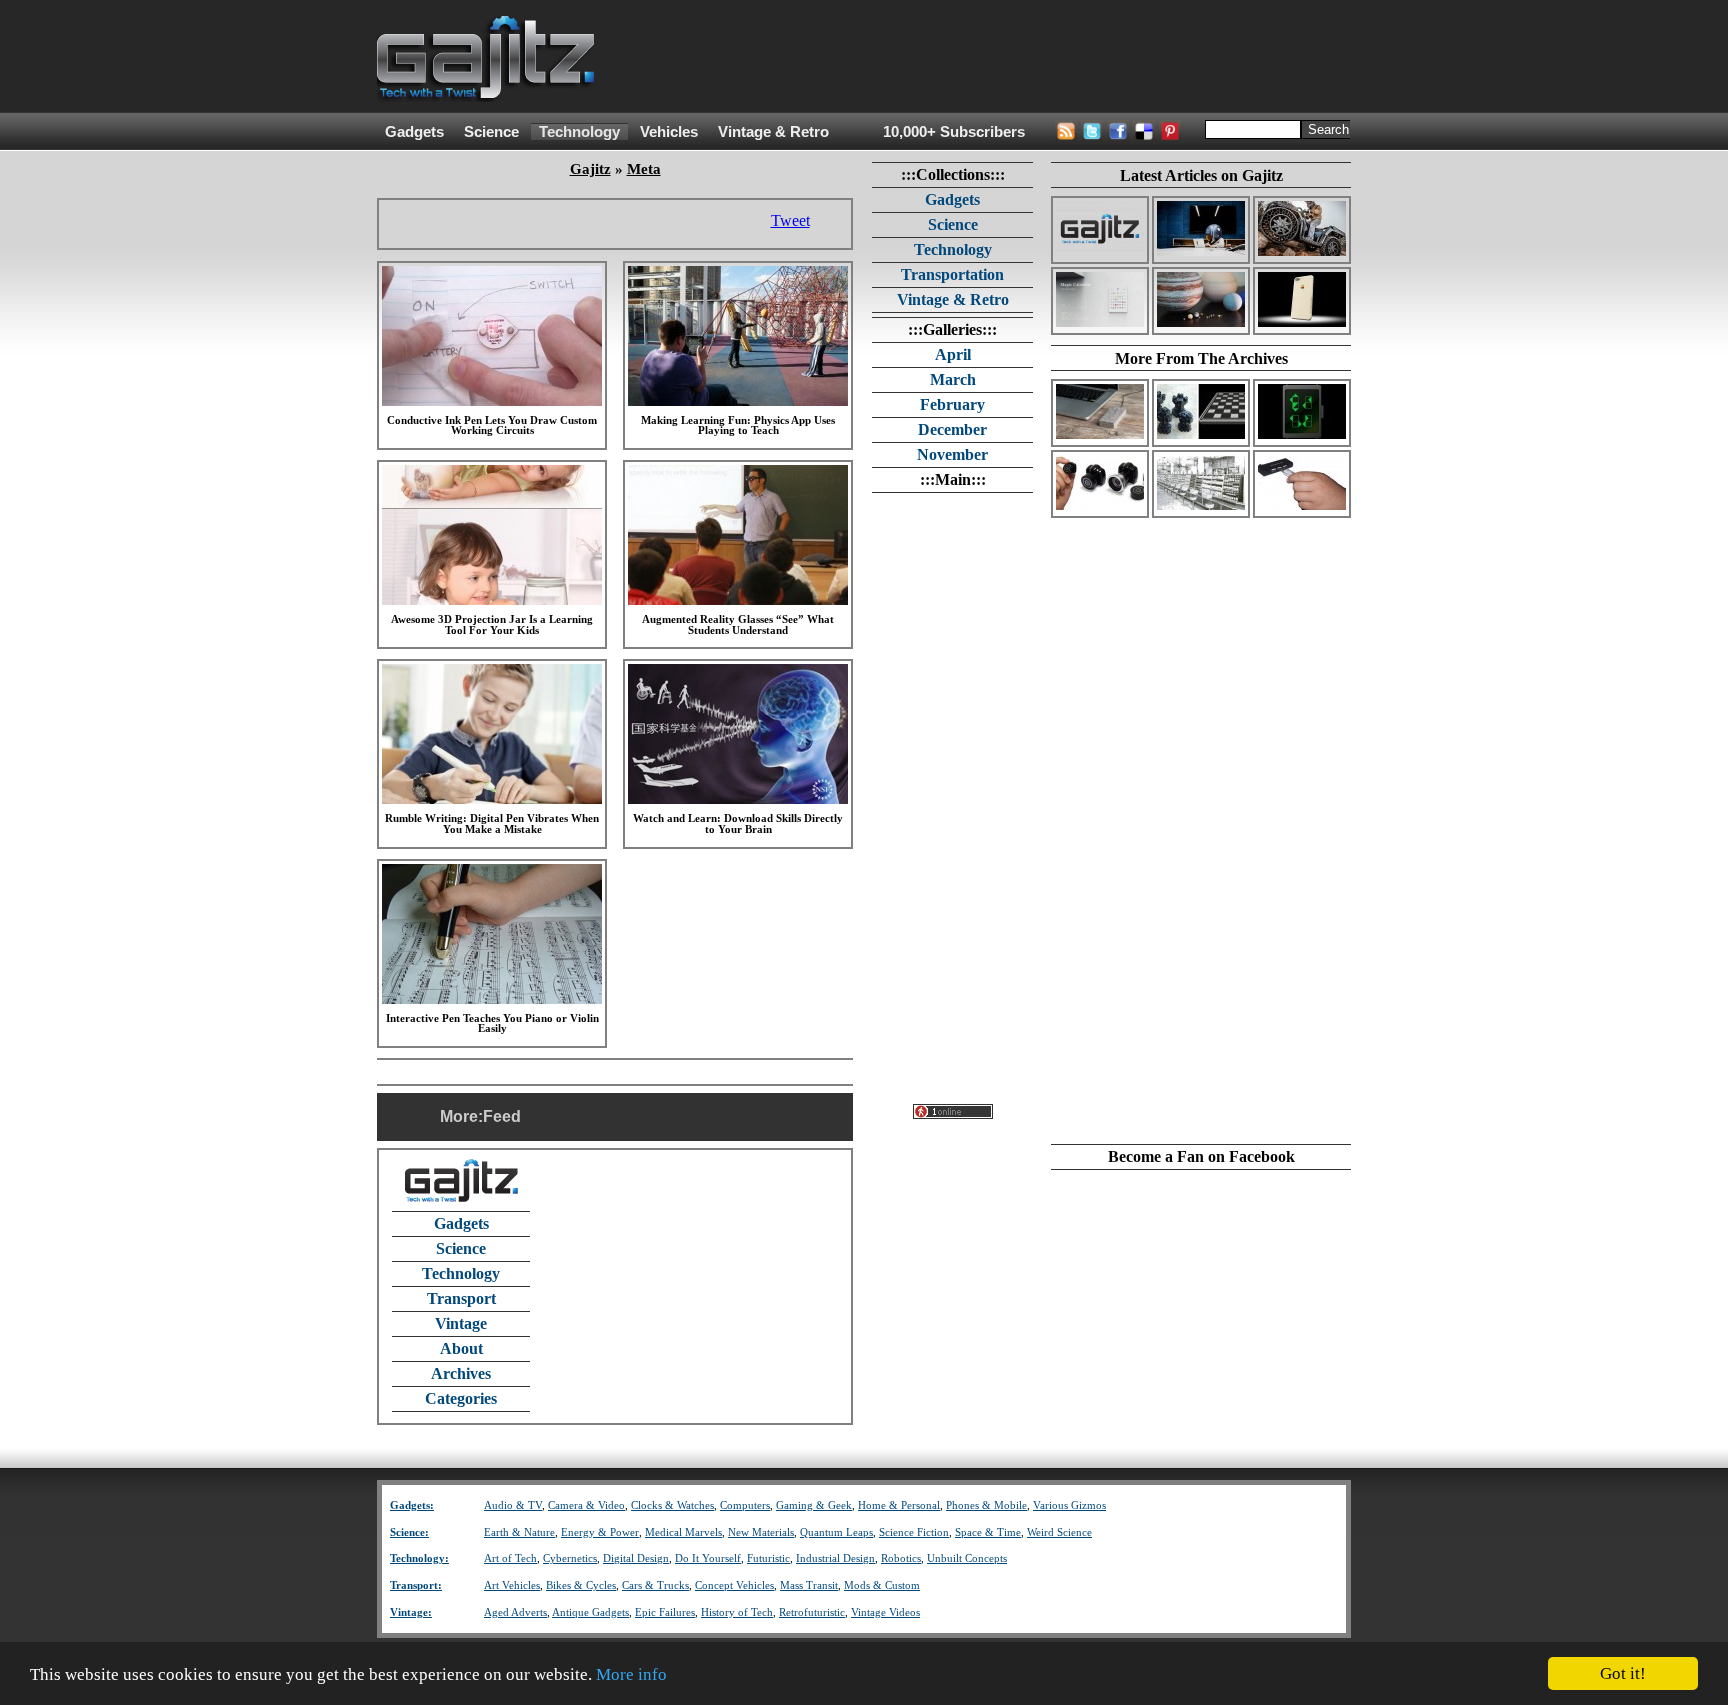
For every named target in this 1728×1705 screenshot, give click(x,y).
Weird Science (1059, 1532)
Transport (461, 1298)
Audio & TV (513, 1505)
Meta (644, 169)
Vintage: (411, 1612)
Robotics (901, 1558)
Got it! (1623, 1673)
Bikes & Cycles (581, 1585)
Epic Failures (665, 1612)
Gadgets (414, 132)
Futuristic (768, 1558)
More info (631, 1674)
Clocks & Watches (672, 1505)
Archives (461, 1373)
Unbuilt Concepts (967, 1558)
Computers (745, 1505)
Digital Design (636, 1558)
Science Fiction (914, 1532)
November (952, 454)
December (952, 429)
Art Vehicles (512, 1585)
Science (491, 132)
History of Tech (737, 1612)
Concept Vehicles (734, 1585)
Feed (502, 1116)
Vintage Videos (885, 1612)
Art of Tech (510, 1558)
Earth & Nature (519, 1532)
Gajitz (590, 169)
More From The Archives (1201, 358)
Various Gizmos (1069, 1505)
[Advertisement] (987, 57)
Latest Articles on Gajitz (1201, 175)
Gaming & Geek (814, 1505)
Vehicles (669, 132)
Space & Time (988, 1532)
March (953, 379)
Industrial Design (835, 1558)
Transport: (416, 1585)
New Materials (761, 1532)
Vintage (461, 1323)
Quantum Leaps (836, 1532)
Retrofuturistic (812, 1612)
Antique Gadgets (590, 1612)
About (461, 1348)
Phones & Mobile (986, 1505)
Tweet (790, 220)
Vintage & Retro (773, 132)
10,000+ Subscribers (954, 132)
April (953, 354)
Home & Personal (899, 1505)
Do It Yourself (708, 1558)
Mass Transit (809, 1585)
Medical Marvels (683, 1532)
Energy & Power (600, 1532)
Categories (461, 1398)
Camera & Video (586, 1505)
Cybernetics (570, 1558)
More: (461, 1116)
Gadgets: (412, 1505)
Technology (579, 132)
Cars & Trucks (655, 1585)
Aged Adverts (515, 1612)
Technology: (419, 1558)
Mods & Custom (882, 1585)
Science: (409, 1532)
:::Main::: (953, 479)
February (952, 404)
